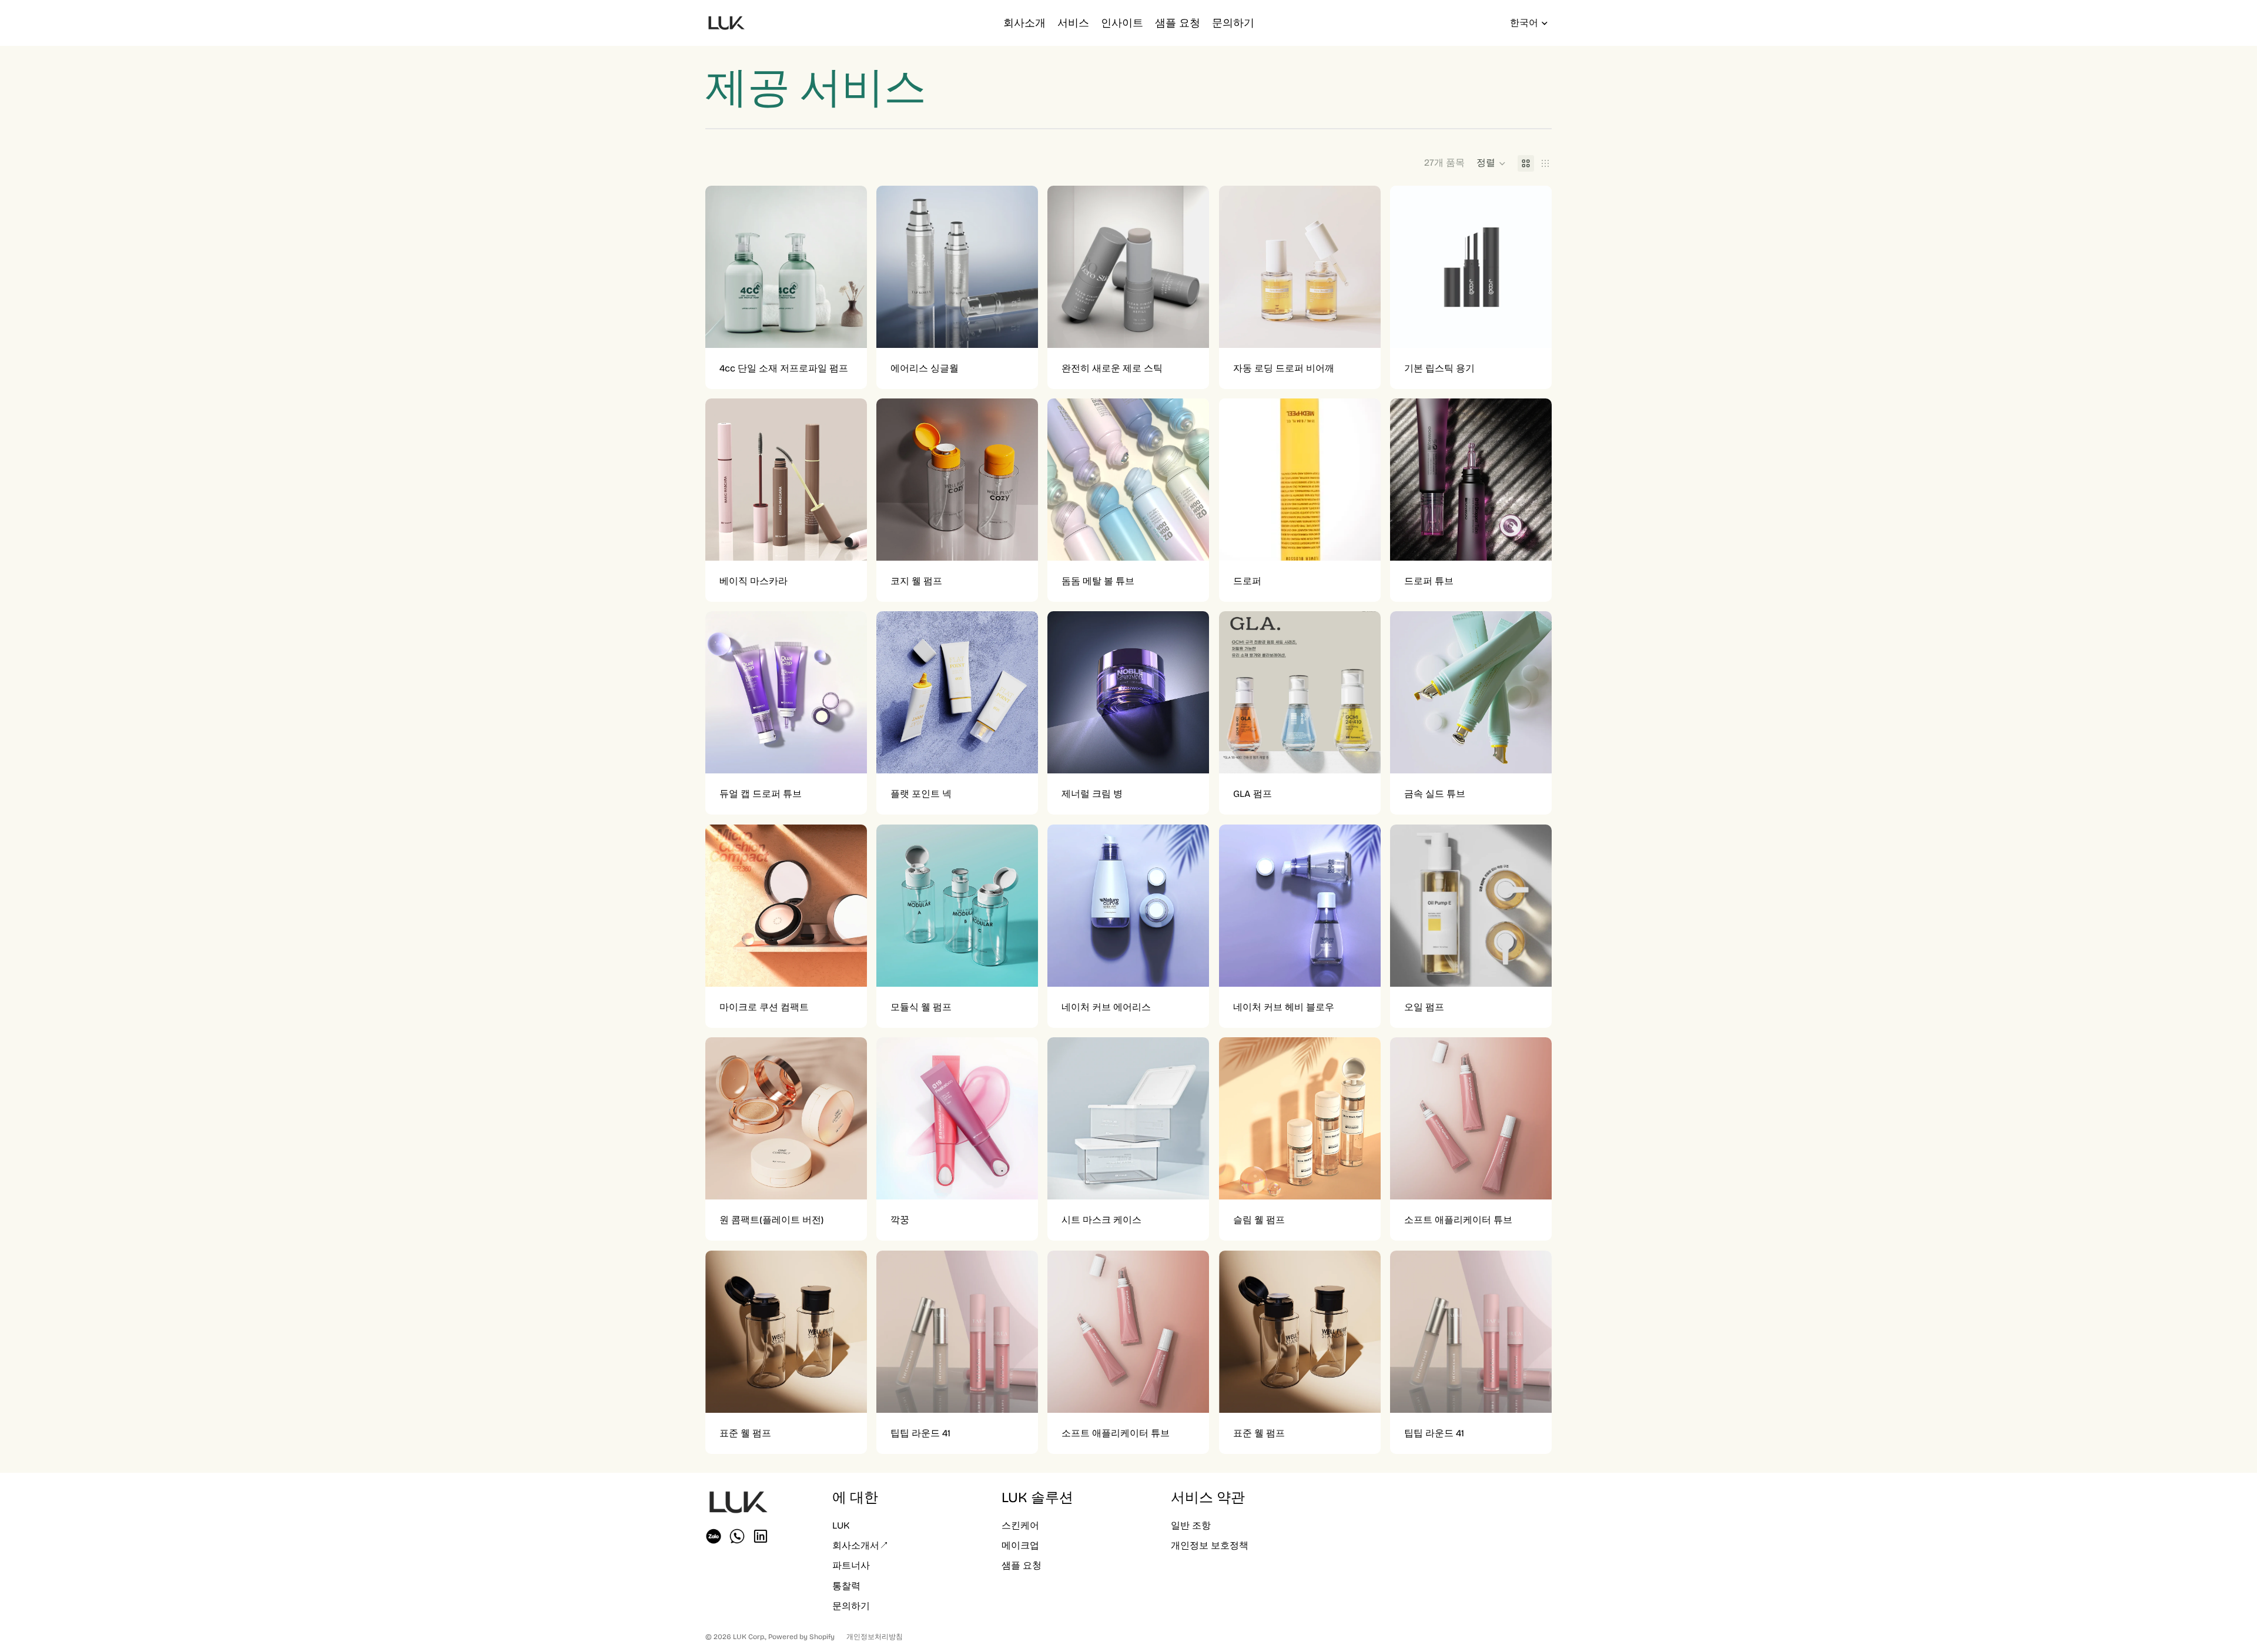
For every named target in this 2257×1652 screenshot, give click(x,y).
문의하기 (851, 1606)
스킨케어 (1020, 1525)
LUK (841, 1525)
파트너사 (851, 1565)
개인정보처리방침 (875, 1637)
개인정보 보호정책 (1210, 1545)
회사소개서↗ (860, 1545)
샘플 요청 (1022, 1565)
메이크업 (1020, 1545)
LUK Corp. (749, 1637)
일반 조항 (1191, 1525)
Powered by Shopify (801, 1637)
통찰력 (846, 1586)
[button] (1491, 163)
